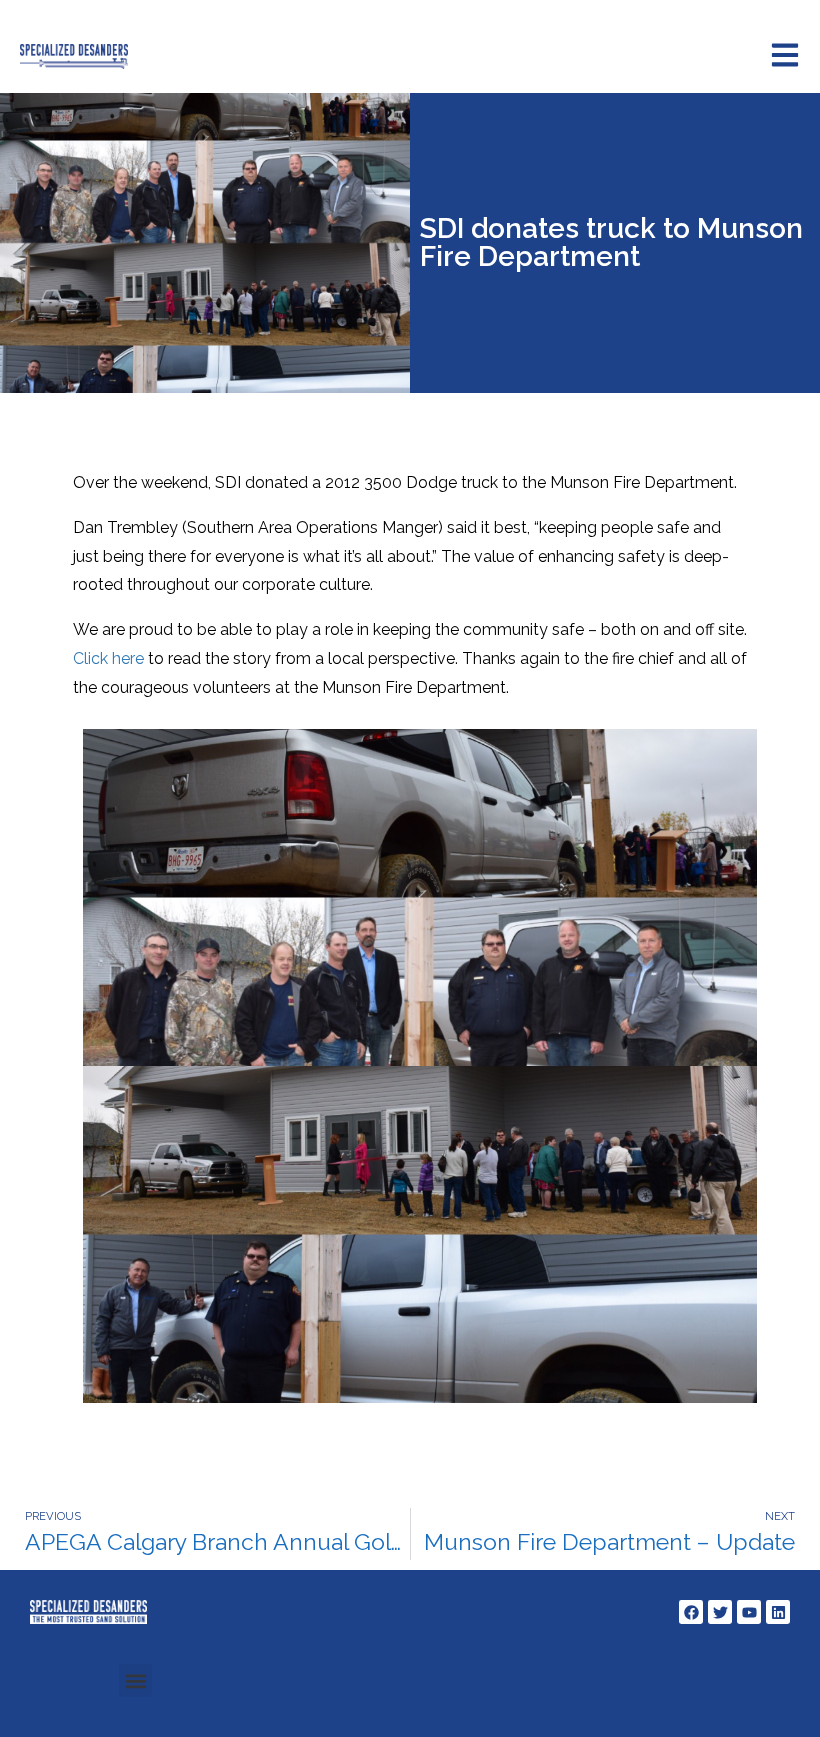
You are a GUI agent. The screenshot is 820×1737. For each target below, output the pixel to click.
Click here (108, 658)
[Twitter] (720, 1612)
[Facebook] (691, 1612)
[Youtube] (749, 1612)
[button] (135, 1680)
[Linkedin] (778, 1612)
